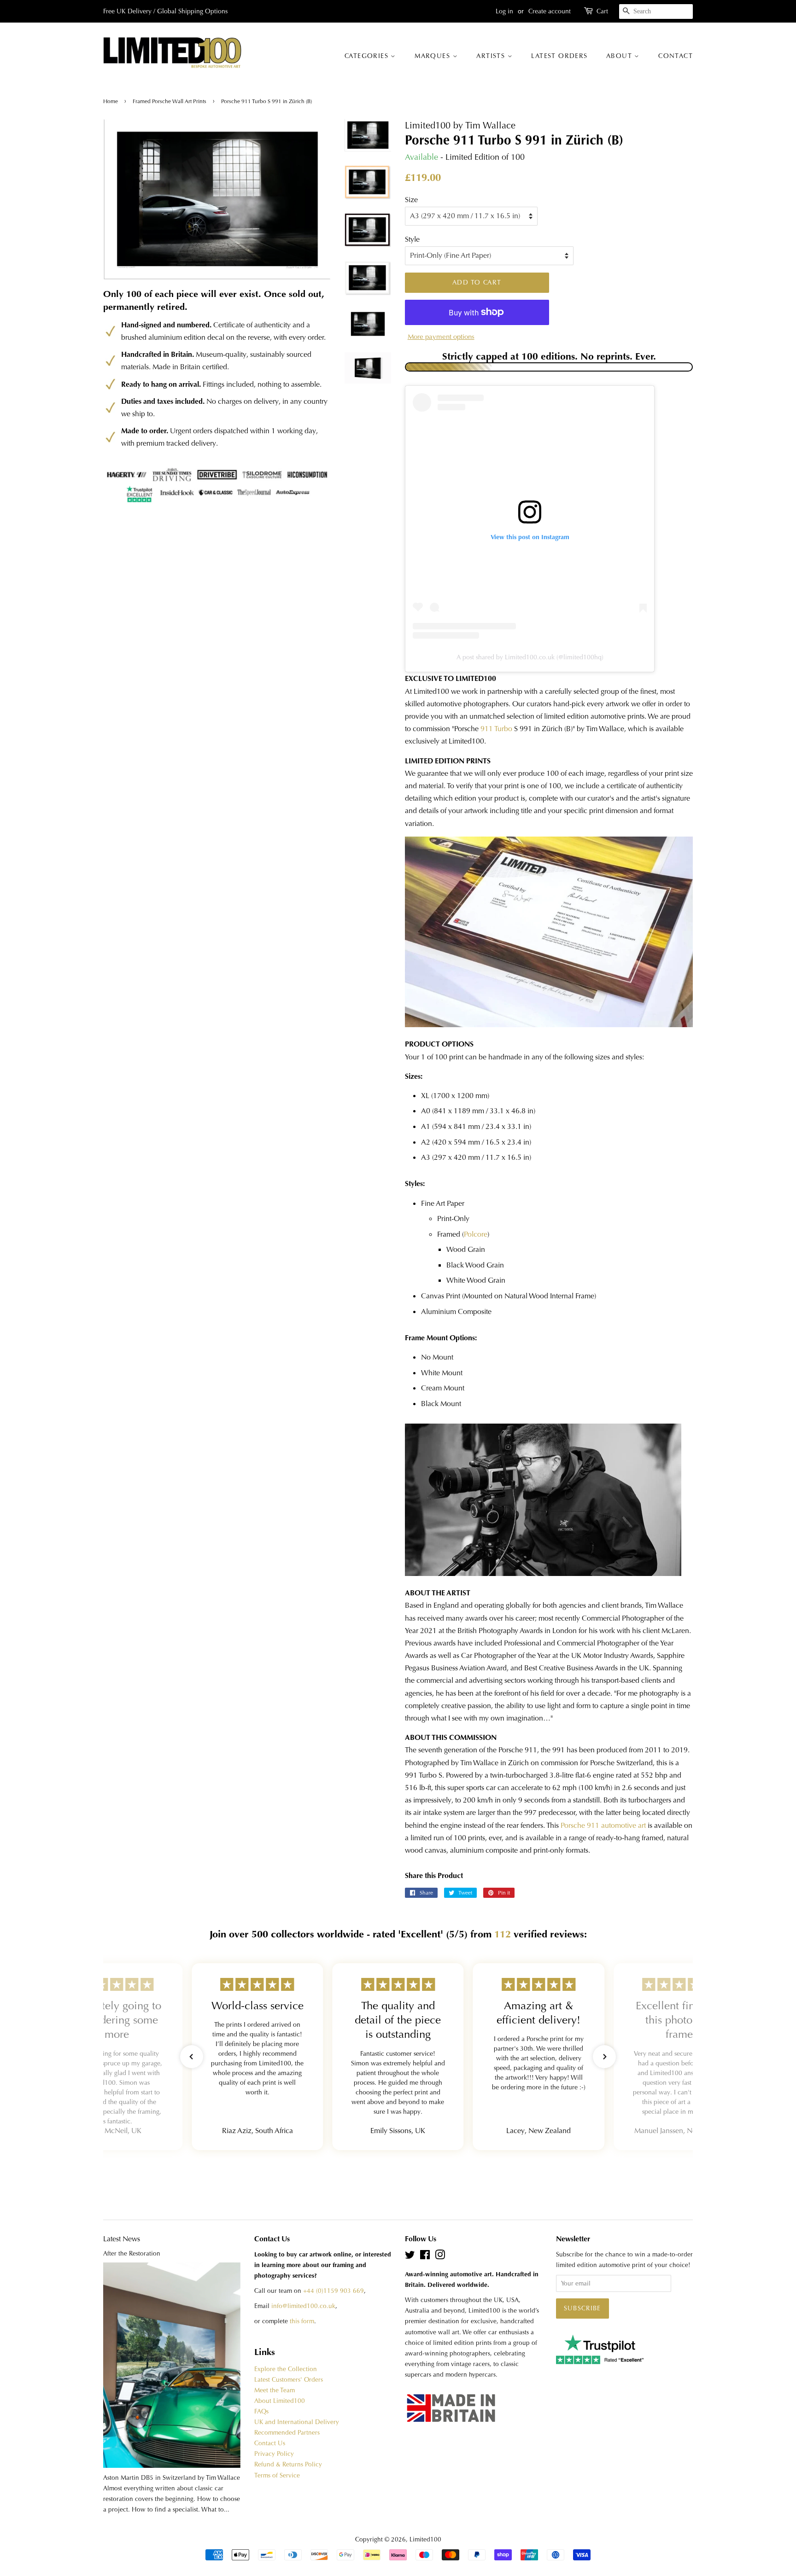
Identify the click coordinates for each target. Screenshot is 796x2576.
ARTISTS (492, 56)
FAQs (261, 2411)
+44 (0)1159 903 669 (334, 2291)
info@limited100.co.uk (303, 2306)
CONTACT (676, 56)
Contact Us (270, 2443)
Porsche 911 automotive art (603, 1825)
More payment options (441, 337)
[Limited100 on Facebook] (425, 2257)
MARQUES (433, 56)
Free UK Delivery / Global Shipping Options (165, 11)
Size (411, 200)
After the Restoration (132, 2253)
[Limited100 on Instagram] (440, 2257)
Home (111, 101)
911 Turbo (496, 729)
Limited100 (425, 2539)
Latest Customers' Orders (289, 2380)
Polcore (476, 1234)
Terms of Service (277, 2475)
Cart (602, 11)
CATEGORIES (368, 56)
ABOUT (620, 56)
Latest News (122, 2239)
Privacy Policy (274, 2454)
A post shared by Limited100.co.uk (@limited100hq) (530, 657)
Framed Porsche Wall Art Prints (170, 101)
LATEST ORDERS (559, 56)
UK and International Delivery (297, 2422)
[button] (192, 2057)
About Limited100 (280, 2401)
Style (412, 239)
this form (302, 2321)
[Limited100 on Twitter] (410, 2257)
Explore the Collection (286, 2369)
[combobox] (656, 12)
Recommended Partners (287, 2433)
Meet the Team (275, 2390)
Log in (504, 11)
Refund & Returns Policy (288, 2464)
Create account (550, 11)
